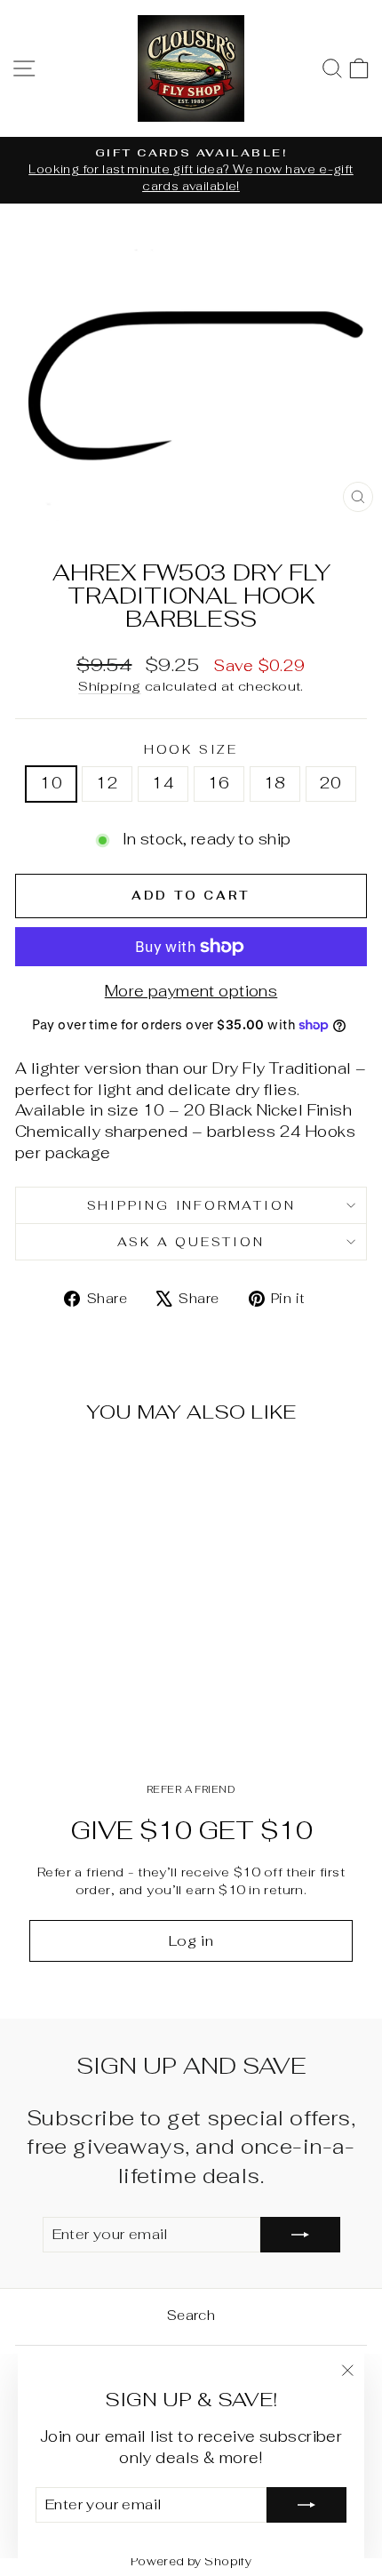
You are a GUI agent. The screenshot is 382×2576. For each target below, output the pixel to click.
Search (191, 2315)
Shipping (109, 686)
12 (107, 783)
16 (219, 783)
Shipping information (191, 1205)
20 (331, 783)
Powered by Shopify (191, 2561)
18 (275, 783)
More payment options (191, 991)
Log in (191, 1941)
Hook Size (191, 749)
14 (163, 783)
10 (51, 783)
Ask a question (191, 1242)
